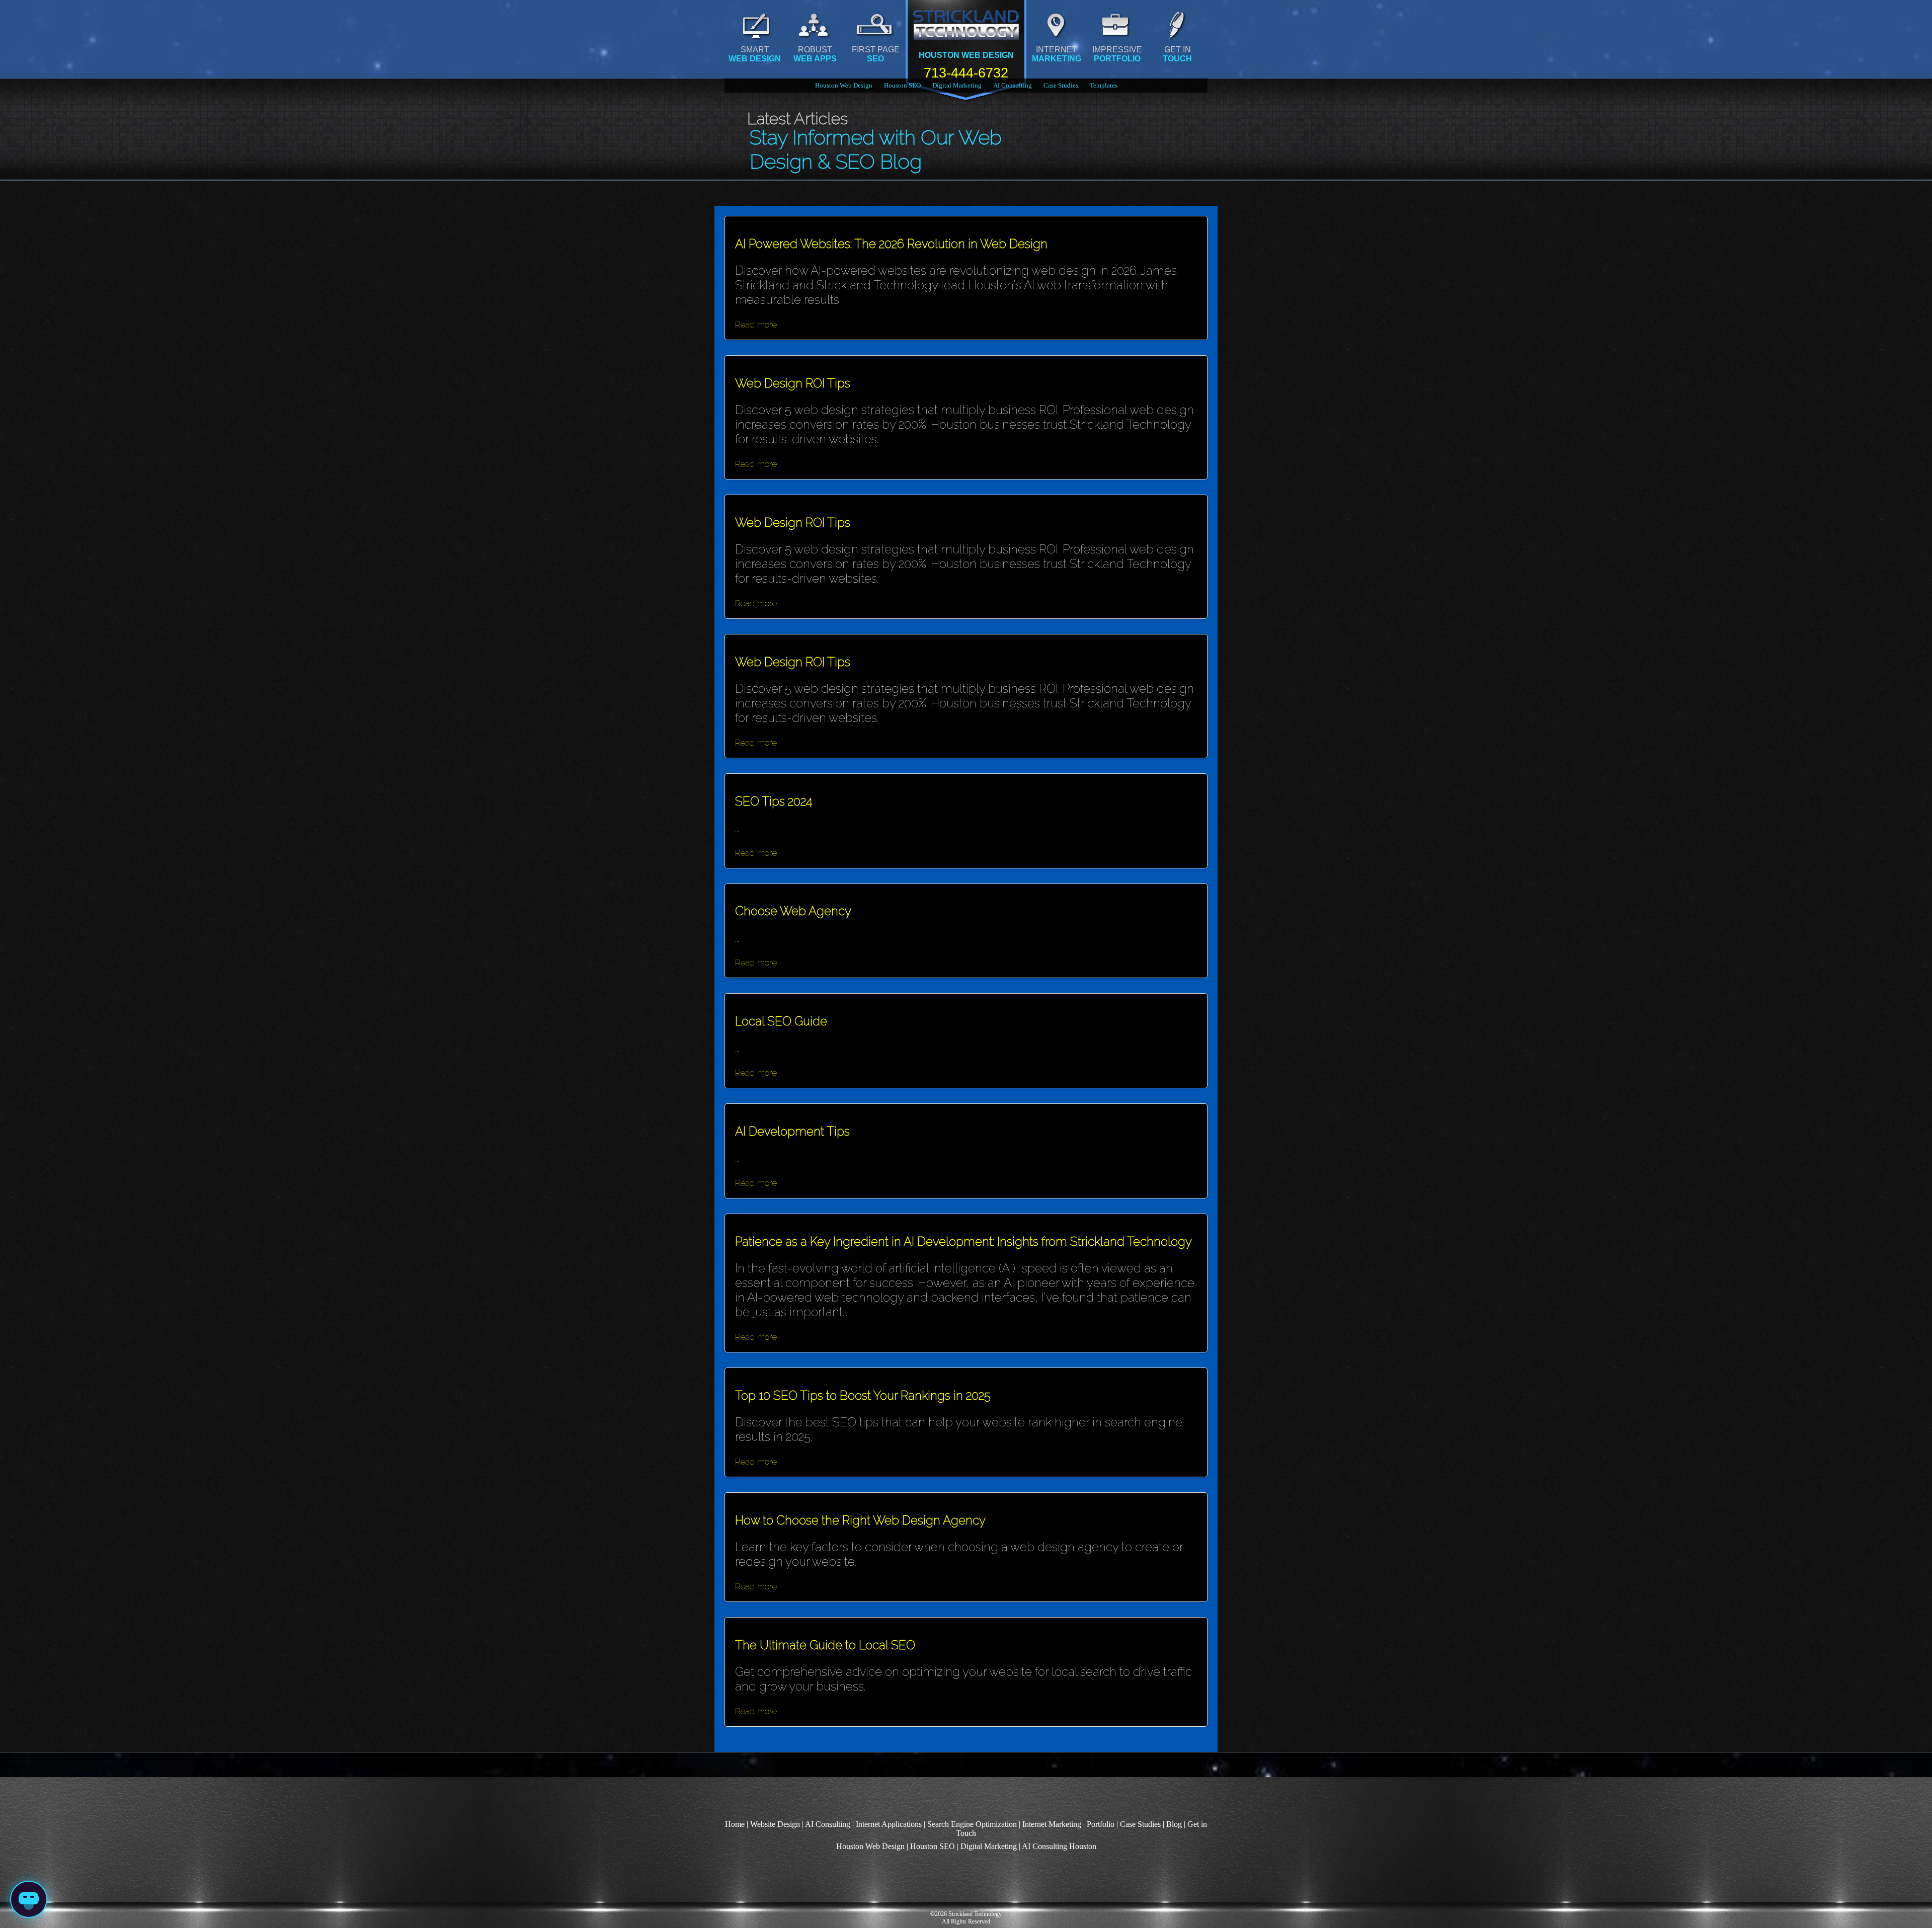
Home (735, 1824)
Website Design (775, 1824)
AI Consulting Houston (1059, 1846)
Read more (756, 324)
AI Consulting (1013, 85)
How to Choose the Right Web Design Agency (860, 1520)
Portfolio (1101, 1824)
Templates (1104, 85)
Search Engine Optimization (972, 1824)
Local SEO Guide (781, 1021)
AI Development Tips (792, 1131)
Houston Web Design (844, 85)
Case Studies (1061, 85)
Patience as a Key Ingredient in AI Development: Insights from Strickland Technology (963, 1241)
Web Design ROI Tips (793, 383)
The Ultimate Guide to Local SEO (825, 1645)
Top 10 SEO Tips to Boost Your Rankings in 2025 (863, 1395)
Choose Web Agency (793, 911)
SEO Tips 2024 (774, 801)
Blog (1174, 1824)
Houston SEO (902, 85)
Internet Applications (889, 1824)
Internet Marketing (1052, 1824)
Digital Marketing (957, 85)
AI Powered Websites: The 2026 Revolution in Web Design (891, 244)
